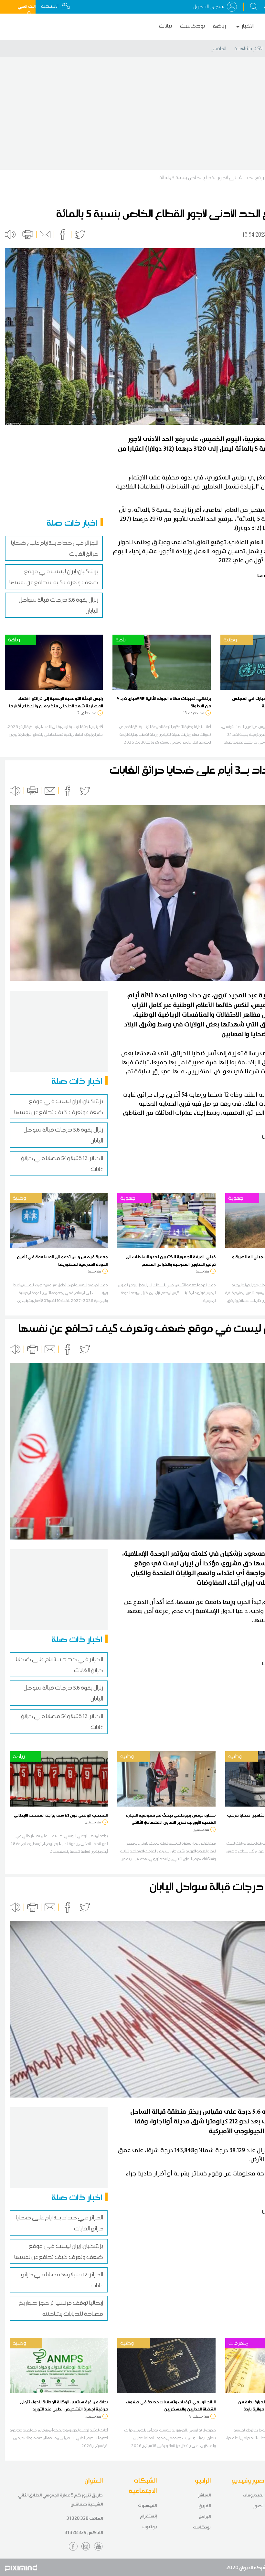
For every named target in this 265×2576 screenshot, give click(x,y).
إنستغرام (148, 2516)
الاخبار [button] (248, 26)
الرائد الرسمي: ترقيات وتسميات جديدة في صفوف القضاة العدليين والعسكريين (171, 2405)
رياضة (219, 26)
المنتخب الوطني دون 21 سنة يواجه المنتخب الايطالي (61, 1815)
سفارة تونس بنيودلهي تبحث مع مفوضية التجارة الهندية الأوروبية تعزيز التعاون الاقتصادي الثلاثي (171, 1819)
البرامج (205, 2516)
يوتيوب (149, 2527)
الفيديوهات (254, 2495)
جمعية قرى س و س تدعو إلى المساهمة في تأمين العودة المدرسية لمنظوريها (62, 1260)
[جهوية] (166, 1220)
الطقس (218, 48)
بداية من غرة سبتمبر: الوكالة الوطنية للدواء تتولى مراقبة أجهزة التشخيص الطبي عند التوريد (64, 2405)
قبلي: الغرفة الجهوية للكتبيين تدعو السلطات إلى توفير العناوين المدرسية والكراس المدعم (171, 1260)
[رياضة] (54, 662)
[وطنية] (59, 1220)
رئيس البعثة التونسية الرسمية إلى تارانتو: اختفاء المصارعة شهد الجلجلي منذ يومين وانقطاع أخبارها (56, 702)
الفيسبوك (147, 2505)
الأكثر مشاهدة (249, 48)
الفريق (205, 2506)
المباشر (204, 2495)
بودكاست (192, 26)
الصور (259, 2506)
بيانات (165, 26)
